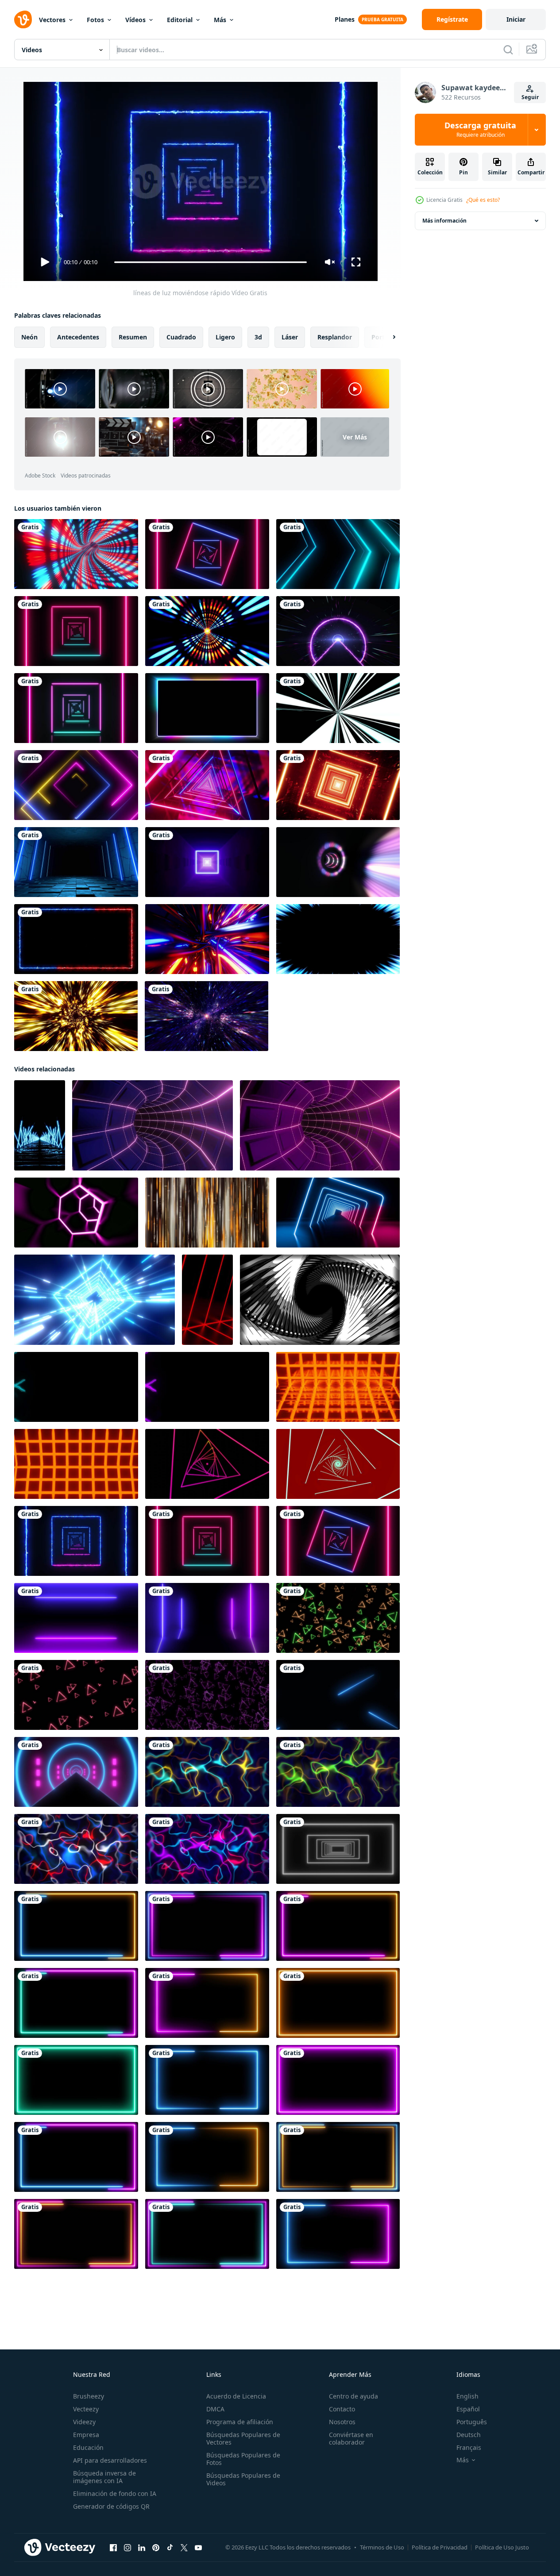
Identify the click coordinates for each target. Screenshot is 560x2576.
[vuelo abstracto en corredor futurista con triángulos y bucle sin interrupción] (76, 785)
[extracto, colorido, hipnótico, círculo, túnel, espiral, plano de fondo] (338, 862)
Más (220, 20)
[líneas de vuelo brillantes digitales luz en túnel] (207, 631)
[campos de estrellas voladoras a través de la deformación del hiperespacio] (207, 1016)
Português (472, 2422)
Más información (444, 221)
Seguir (530, 97)
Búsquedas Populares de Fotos (243, 2459)
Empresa (86, 2435)
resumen (133, 337)
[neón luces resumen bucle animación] (207, 1772)
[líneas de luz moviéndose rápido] (76, 1541)
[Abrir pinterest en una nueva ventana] (156, 2548)
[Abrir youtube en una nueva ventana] (198, 2548)
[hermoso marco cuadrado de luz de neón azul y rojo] (76, 939)
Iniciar (516, 19)
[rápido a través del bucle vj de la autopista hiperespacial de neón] (338, 631)
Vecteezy (86, 2409)
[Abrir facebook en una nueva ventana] (113, 2548)
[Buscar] (508, 50)
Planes (345, 19)
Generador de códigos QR (111, 2506)
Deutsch (469, 2435)
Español (468, 2409)
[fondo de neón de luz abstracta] (207, 554)
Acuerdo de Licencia (236, 2396)
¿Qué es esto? (483, 200)
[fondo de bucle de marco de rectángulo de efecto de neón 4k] (76, 1926)
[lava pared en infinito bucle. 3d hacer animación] (76, 1464)
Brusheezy (89, 2396)
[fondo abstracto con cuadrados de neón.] (76, 631)
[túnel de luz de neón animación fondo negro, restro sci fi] (338, 1849)
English (467, 2396)
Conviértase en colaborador (351, 2438)
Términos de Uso (382, 2547)
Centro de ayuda (353, 2396)
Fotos (95, 20)
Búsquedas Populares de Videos (243, 2479)
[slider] (210, 262)
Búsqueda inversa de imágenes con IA (104, 2477)
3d (258, 337)
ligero (225, 337)
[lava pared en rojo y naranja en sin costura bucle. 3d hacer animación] (338, 1387)
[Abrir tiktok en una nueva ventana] (170, 2548)
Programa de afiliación (240, 2422)
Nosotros (342, 2422)
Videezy (84, 2422)
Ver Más (355, 437)
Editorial (180, 20)
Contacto (342, 2409)
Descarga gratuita (480, 130)
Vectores (52, 20)
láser (290, 337)
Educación (88, 2447)
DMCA (215, 2409)
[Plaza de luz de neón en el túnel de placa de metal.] (207, 862)
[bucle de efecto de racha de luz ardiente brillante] (76, 1016)
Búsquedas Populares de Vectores (243, 2438)
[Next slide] (386, 337)
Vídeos (135, 20)
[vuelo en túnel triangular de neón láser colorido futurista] (207, 785)
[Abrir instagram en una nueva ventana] (127, 2548)
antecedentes (78, 337)
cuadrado (181, 337)
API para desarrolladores (110, 2460)
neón (29, 337)
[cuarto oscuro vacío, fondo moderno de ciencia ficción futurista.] (76, 862)
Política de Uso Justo (502, 2547)
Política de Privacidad (440, 2547)
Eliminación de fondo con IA (115, 2493)
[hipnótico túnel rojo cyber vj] (338, 785)
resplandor (335, 337)
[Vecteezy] (23, 19)
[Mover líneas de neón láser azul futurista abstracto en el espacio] (338, 1695)
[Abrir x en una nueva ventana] (184, 2548)
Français (469, 2447)
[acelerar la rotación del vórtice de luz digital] (76, 554)
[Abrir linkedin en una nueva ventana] (142, 2548)
